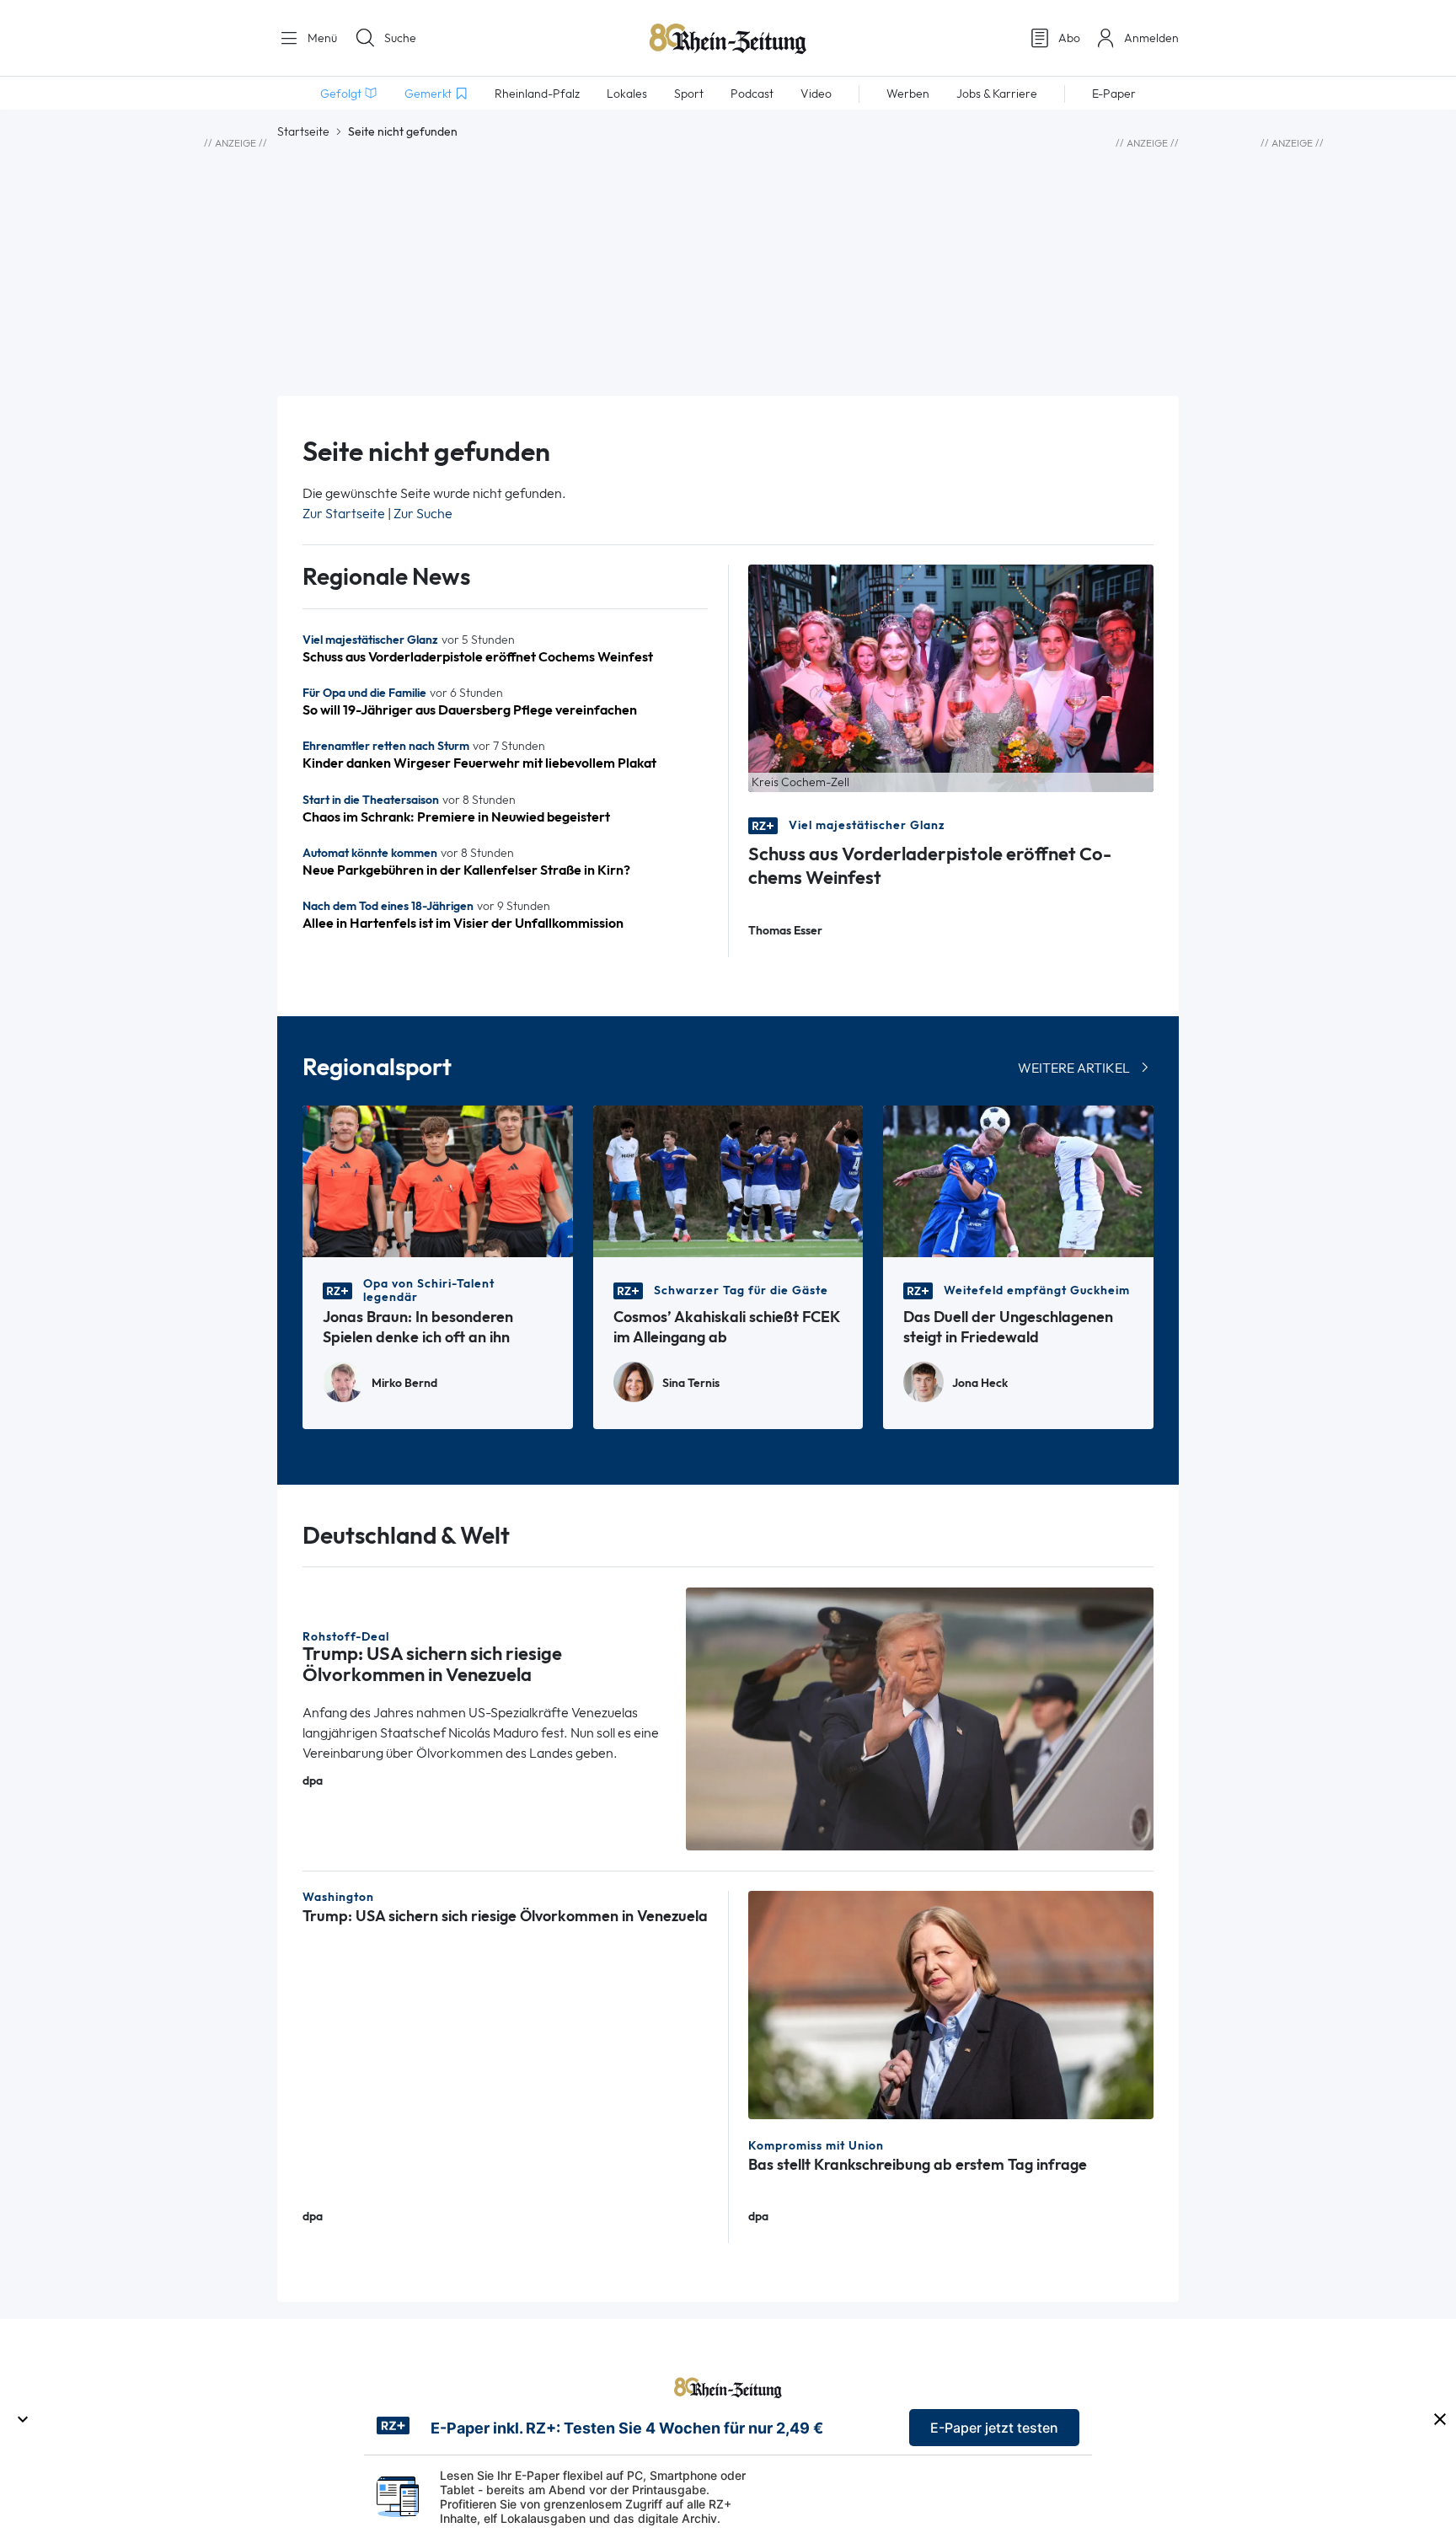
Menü (321, 38)
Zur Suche (423, 514)
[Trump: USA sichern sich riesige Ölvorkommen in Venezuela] (920, 1718)
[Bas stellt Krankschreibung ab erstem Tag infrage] (951, 2003)
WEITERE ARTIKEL (1074, 1068)
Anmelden (1151, 38)
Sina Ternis (691, 1383)
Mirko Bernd (404, 1383)
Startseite (303, 131)
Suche (400, 38)
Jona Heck (980, 1383)
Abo (1069, 38)
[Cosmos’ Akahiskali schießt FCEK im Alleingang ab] (728, 1180)
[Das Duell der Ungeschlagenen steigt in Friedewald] (1018, 1180)
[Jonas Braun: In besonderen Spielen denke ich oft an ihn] (438, 1180)
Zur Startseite (344, 514)
